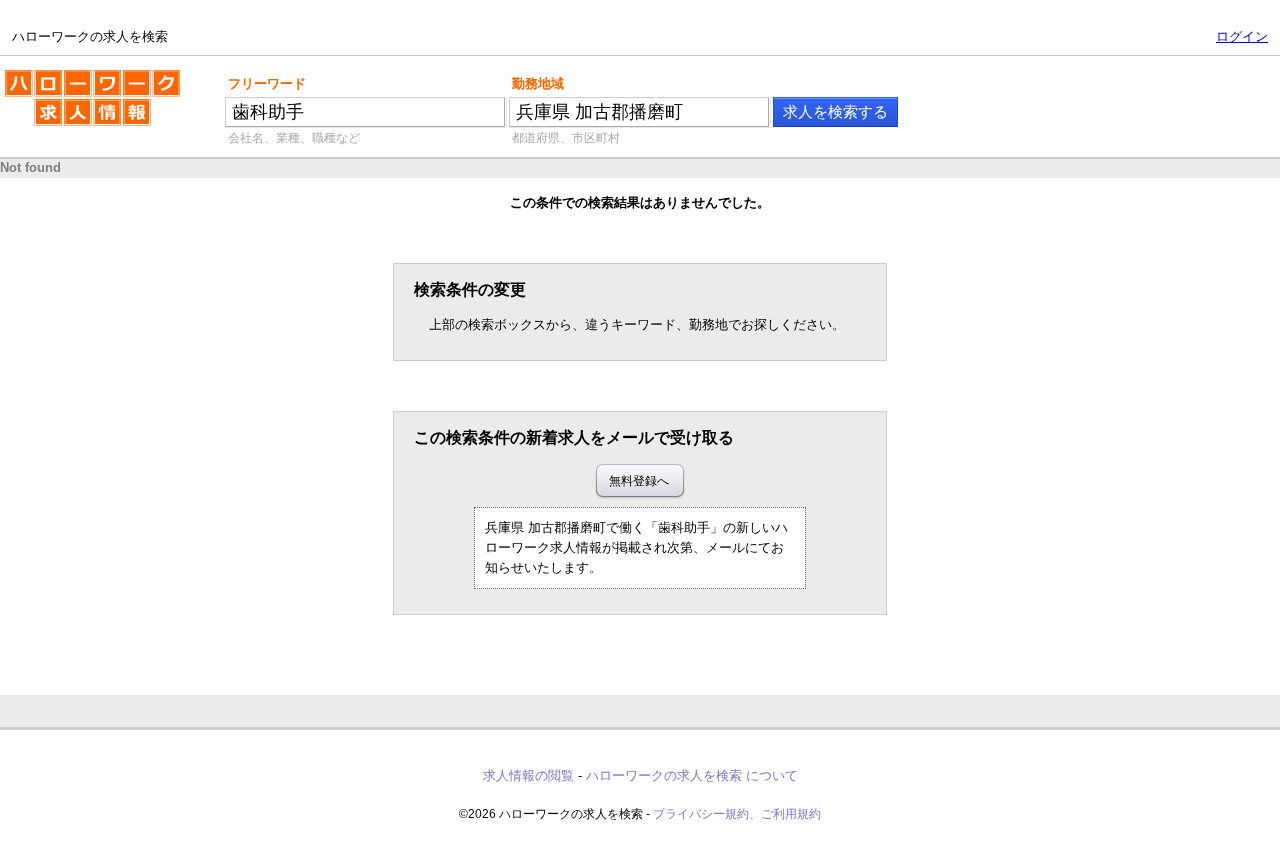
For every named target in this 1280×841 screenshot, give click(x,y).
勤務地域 (538, 83)
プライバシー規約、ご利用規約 (737, 814)
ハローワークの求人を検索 (77, 78)
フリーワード (267, 83)
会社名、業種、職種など (294, 138)
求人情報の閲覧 (528, 775)
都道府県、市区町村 (566, 138)
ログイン (1242, 36)
